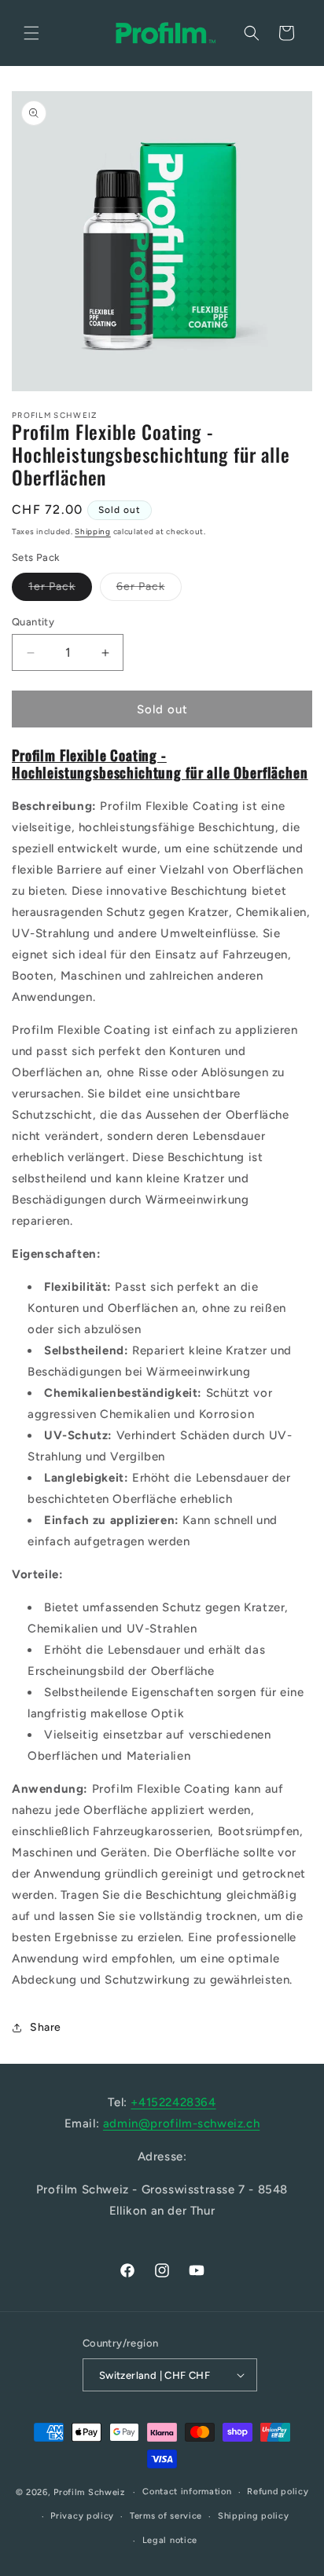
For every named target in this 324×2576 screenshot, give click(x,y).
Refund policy (278, 2492)
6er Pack (149, 590)
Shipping (93, 531)
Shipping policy (254, 2516)
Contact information (187, 2492)
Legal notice (170, 2540)
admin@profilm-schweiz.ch (181, 2123)
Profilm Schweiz (89, 2492)
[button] (31, 33)
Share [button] (46, 2027)
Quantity (33, 622)
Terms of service (166, 2516)
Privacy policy (82, 2516)
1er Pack (60, 590)
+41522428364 (173, 2102)
